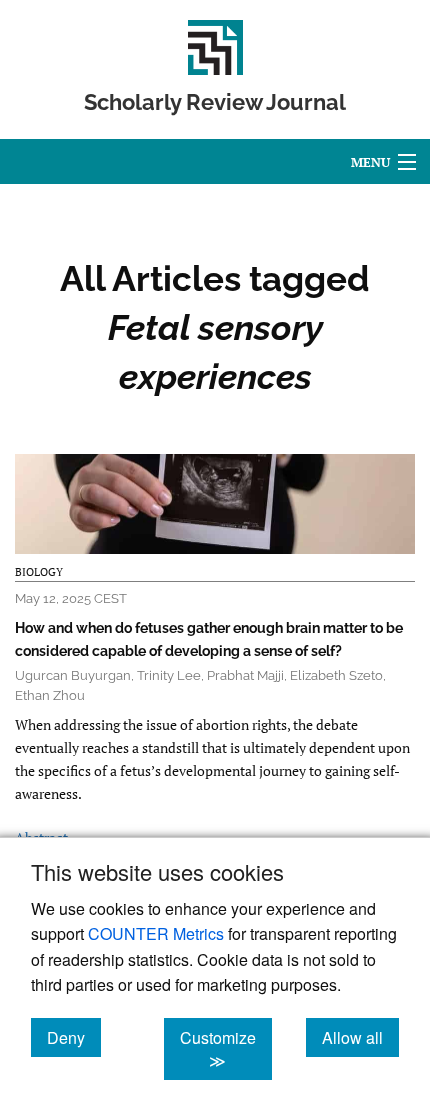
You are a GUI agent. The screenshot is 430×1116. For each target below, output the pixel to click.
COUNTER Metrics (156, 933)
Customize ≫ (226, 1049)
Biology (39, 572)
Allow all (360, 1037)
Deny (74, 1037)
